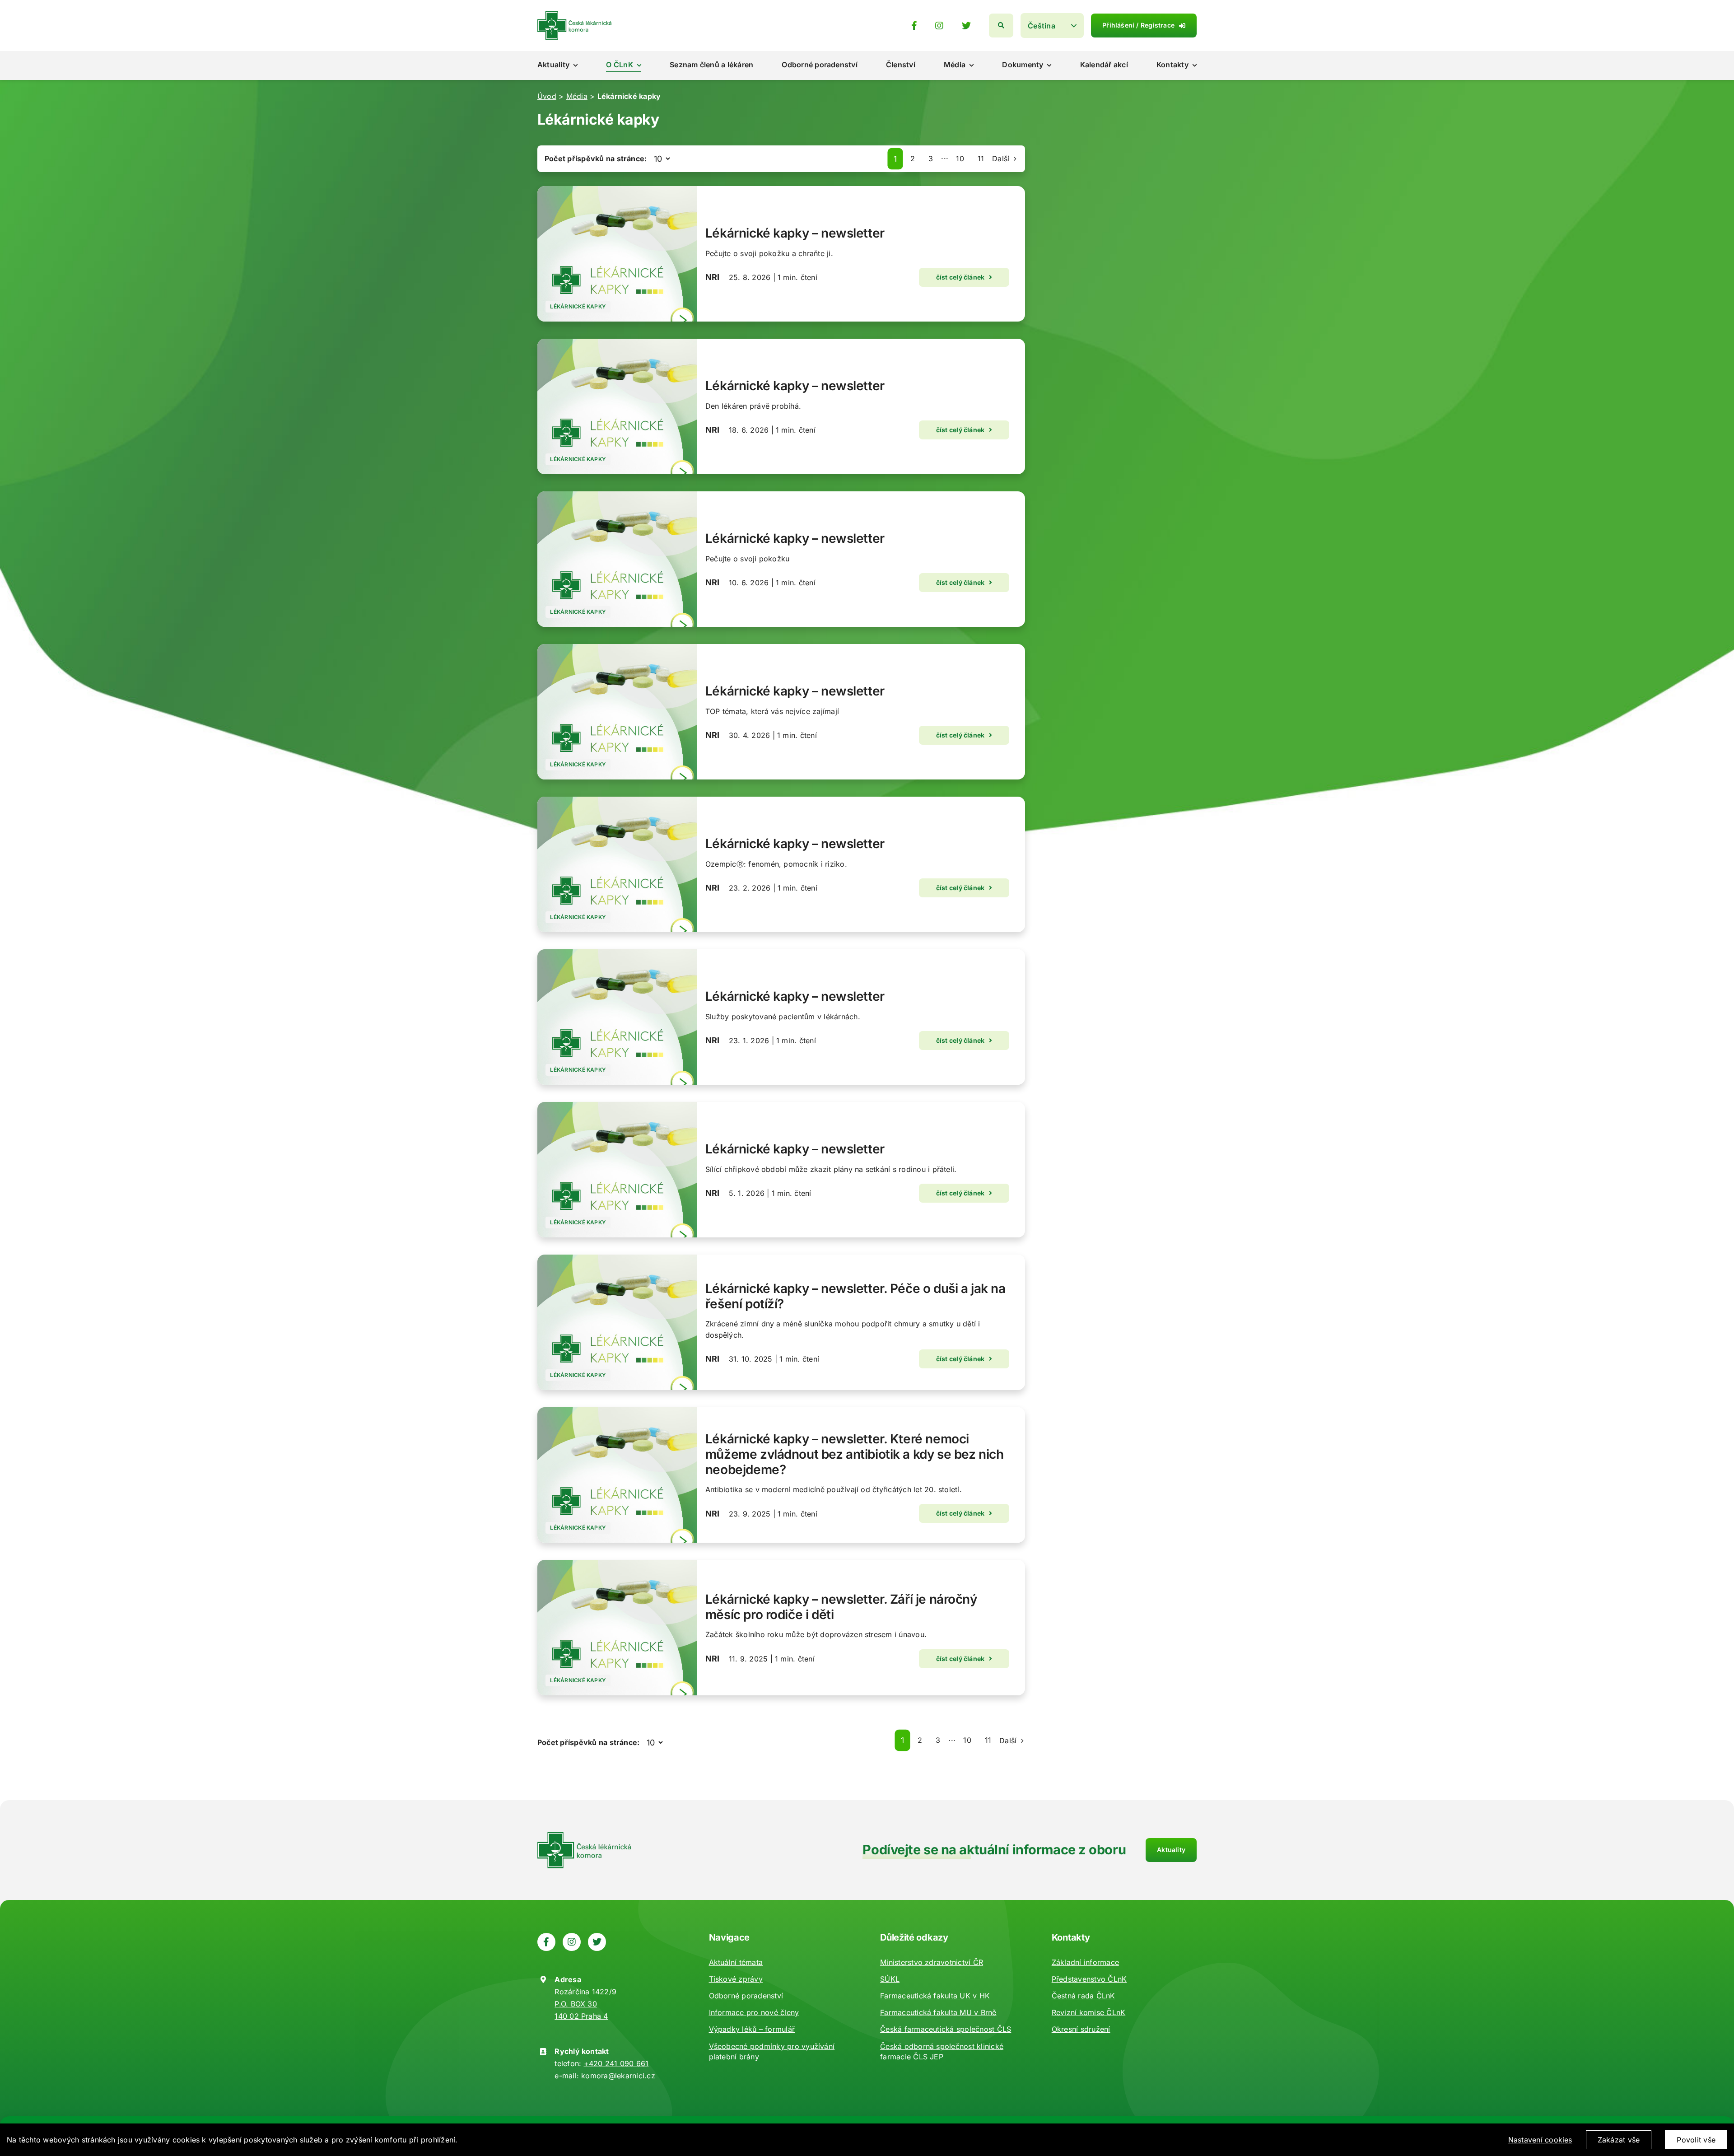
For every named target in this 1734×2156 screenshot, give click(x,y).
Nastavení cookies (1540, 2140)
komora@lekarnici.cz (618, 2076)
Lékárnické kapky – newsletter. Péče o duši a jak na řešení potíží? (855, 1296)
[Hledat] (1001, 26)
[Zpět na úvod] (574, 15)
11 (981, 159)
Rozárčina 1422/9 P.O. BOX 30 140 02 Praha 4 (585, 2004)
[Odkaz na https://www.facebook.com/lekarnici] (914, 26)
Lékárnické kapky (578, 306)
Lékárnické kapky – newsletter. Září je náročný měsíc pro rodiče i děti (841, 1607)
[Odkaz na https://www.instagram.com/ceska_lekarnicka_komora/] (939, 26)
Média (577, 96)
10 (960, 159)
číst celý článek (960, 277)
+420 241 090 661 (616, 2063)
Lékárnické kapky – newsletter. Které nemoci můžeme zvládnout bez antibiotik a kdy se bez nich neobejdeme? (854, 1454)
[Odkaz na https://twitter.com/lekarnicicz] (966, 26)
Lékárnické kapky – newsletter (795, 233)
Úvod (547, 96)
